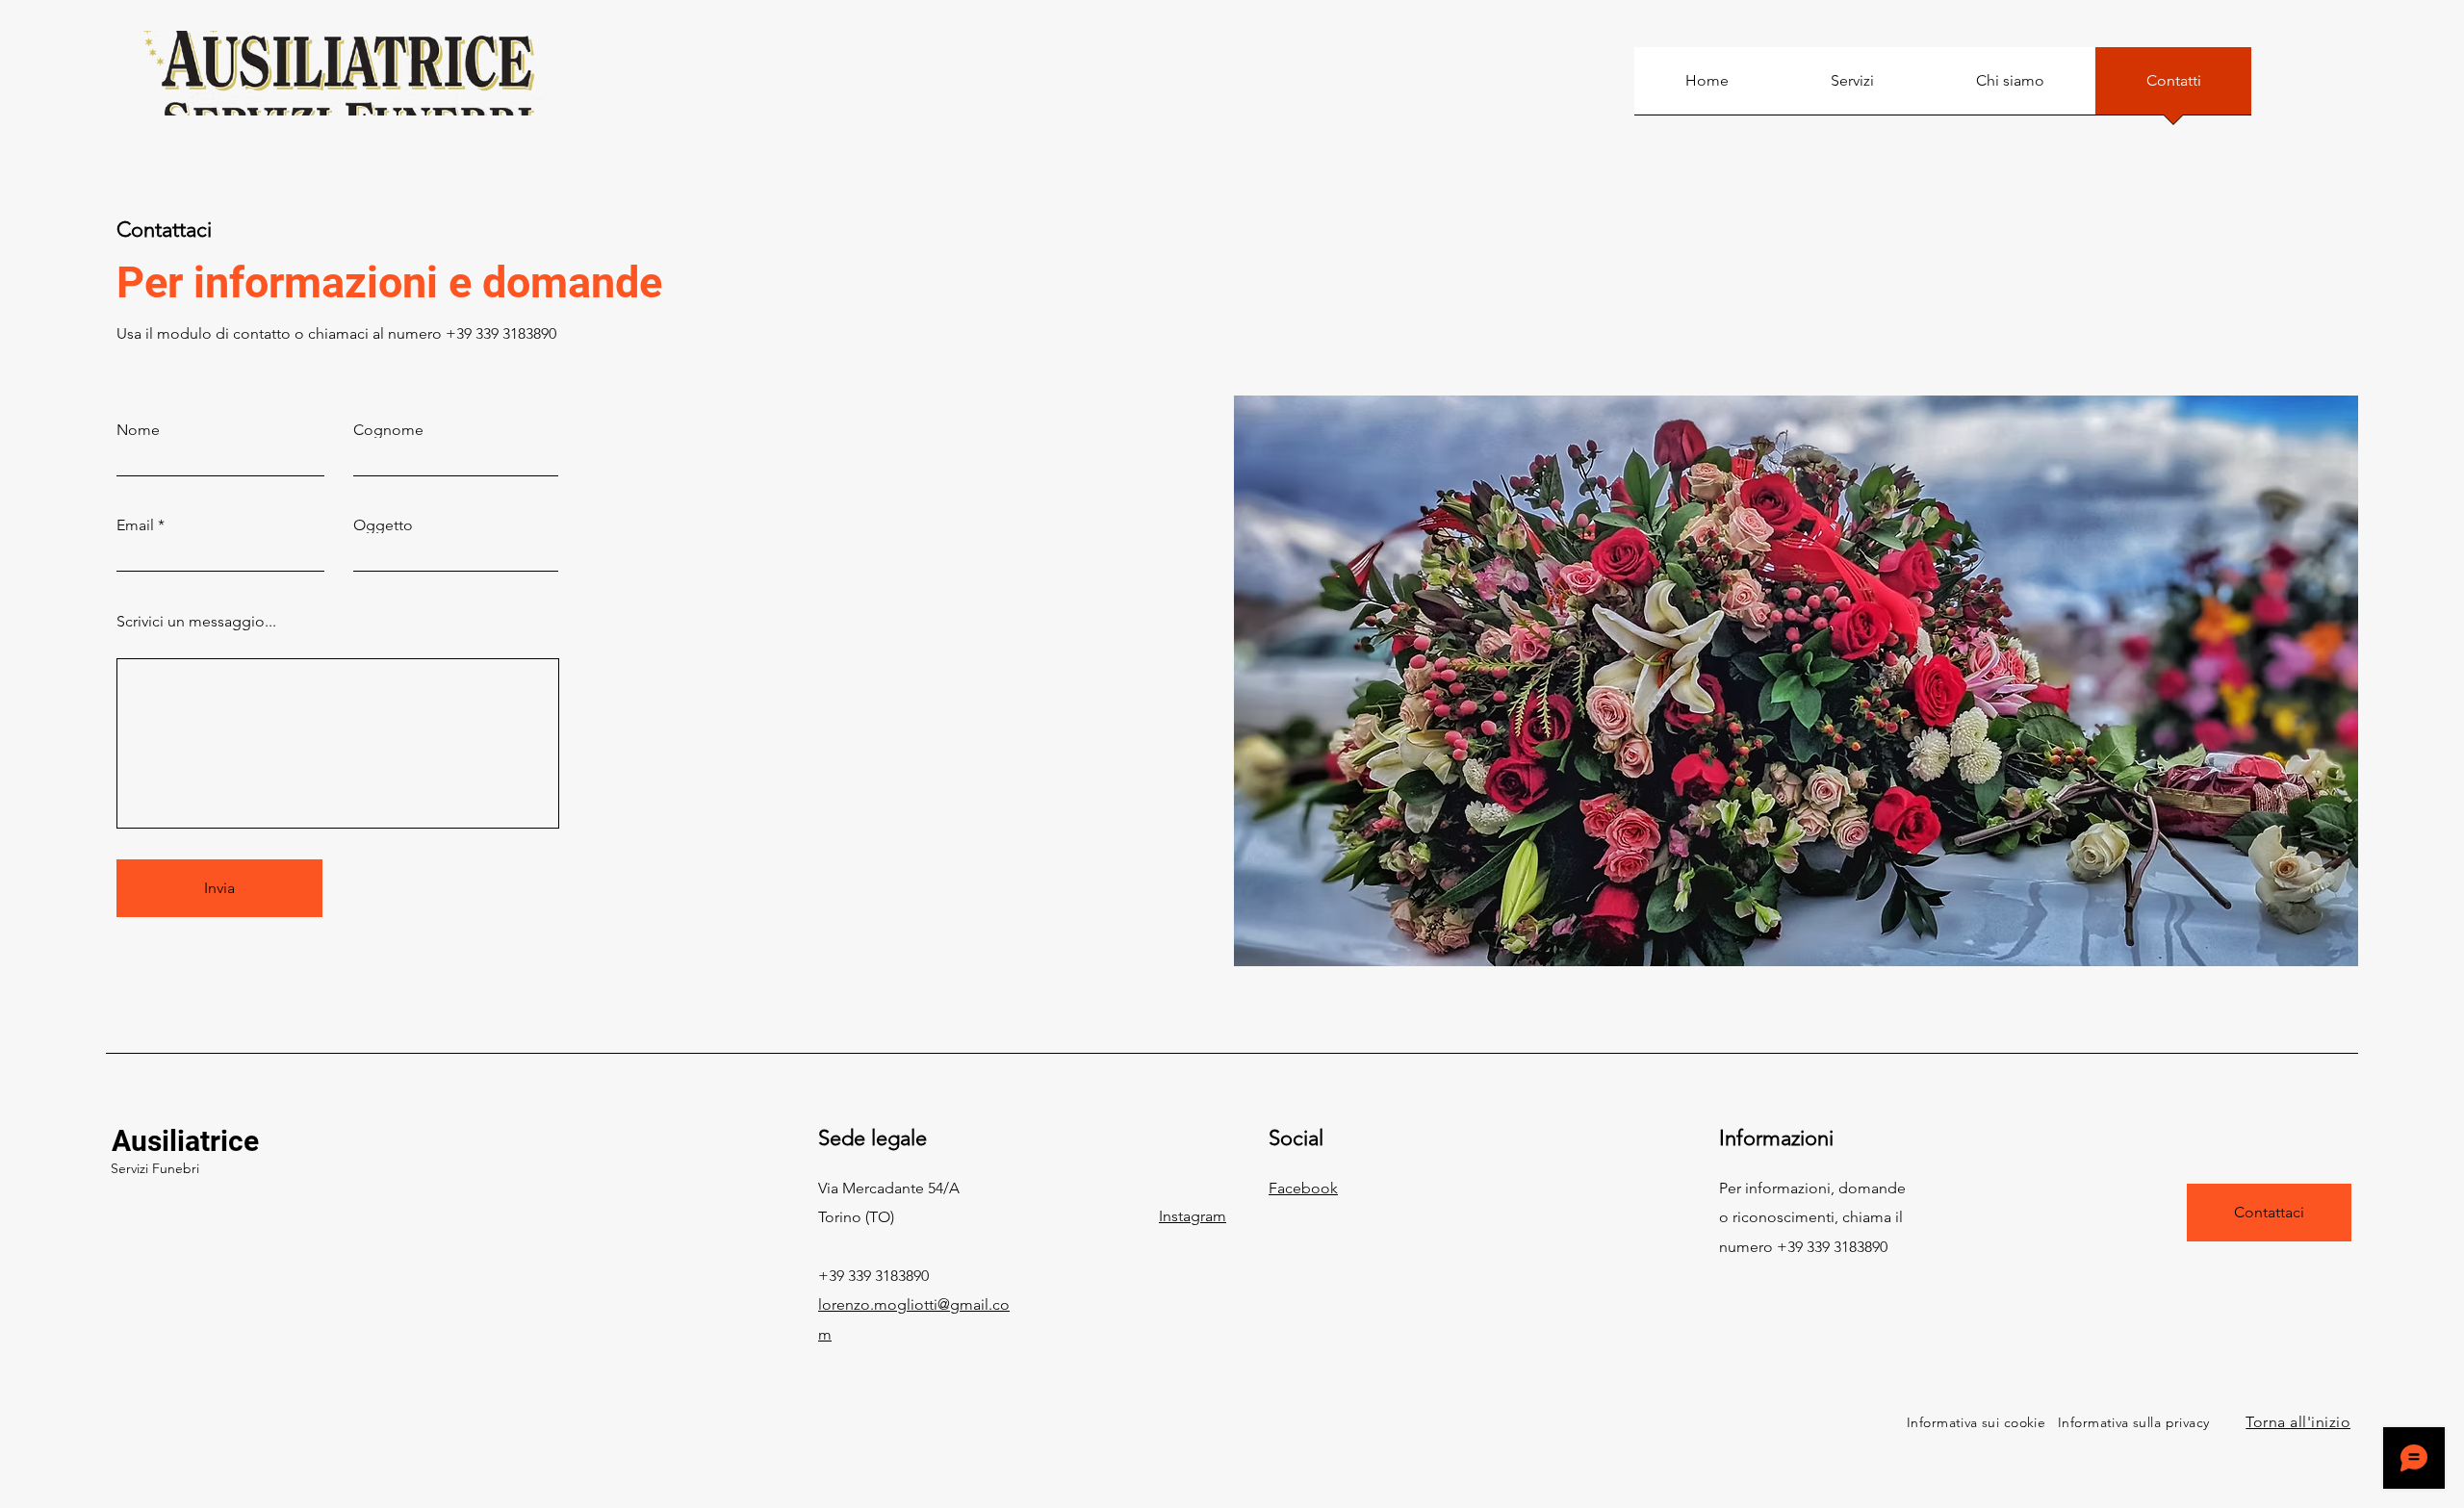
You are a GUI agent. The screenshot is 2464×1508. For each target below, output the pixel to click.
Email (135, 525)
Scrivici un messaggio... (196, 622)
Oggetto (383, 525)
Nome (138, 430)
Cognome (388, 430)
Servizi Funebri (155, 1168)
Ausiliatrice (185, 1141)
